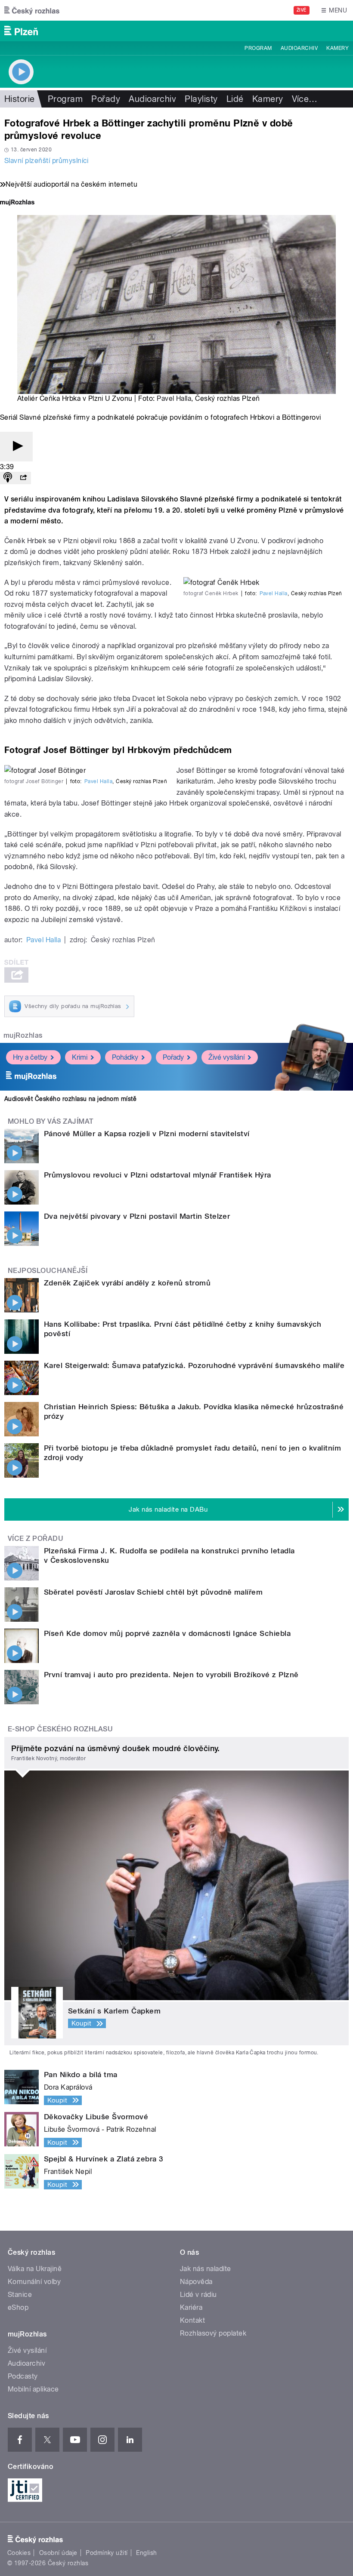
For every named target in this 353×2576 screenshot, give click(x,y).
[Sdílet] (23, 478)
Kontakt (192, 2320)
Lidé (235, 99)
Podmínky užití (107, 2553)
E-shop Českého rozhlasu (60, 1729)
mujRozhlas (23, 1035)
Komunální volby (34, 2282)
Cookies (19, 2553)
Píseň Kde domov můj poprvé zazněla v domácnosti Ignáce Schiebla (167, 1633)
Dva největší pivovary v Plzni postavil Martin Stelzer (137, 1216)
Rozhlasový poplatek (213, 2333)
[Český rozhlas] (32, 10)
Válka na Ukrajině (35, 2269)
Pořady (106, 99)
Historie (20, 99)
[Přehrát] (16, 447)
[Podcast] (8, 478)
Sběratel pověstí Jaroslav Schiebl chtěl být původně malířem (153, 1592)
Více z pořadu (36, 1539)
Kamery (338, 48)
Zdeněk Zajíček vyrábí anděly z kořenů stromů (127, 1283)
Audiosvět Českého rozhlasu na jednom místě (70, 1099)
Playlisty (201, 99)
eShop (18, 2307)
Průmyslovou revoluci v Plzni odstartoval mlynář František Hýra (158, 1175)
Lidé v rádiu (198, 2295)
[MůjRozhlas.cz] (17, 203)
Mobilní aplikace (33, 2389)
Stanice (20, 2295)
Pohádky (125, 1057)
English (146, 2553)
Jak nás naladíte (206, 2269)
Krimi (80, 1057)
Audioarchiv (299, 48)
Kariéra (191, 2307)
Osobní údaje (58, 2553)
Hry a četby (30, 1057)
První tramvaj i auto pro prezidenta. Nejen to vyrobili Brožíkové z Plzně (171, 1675)
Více (305, 99)
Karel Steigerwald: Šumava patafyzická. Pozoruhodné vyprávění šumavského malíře (194, 1365)
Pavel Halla (174, 398)
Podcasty (23, 2376)
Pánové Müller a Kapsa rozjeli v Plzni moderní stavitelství (147, 1134)
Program (258, 48)
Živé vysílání (226, 1057)
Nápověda (196, 2282)
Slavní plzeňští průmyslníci (46, 161)
